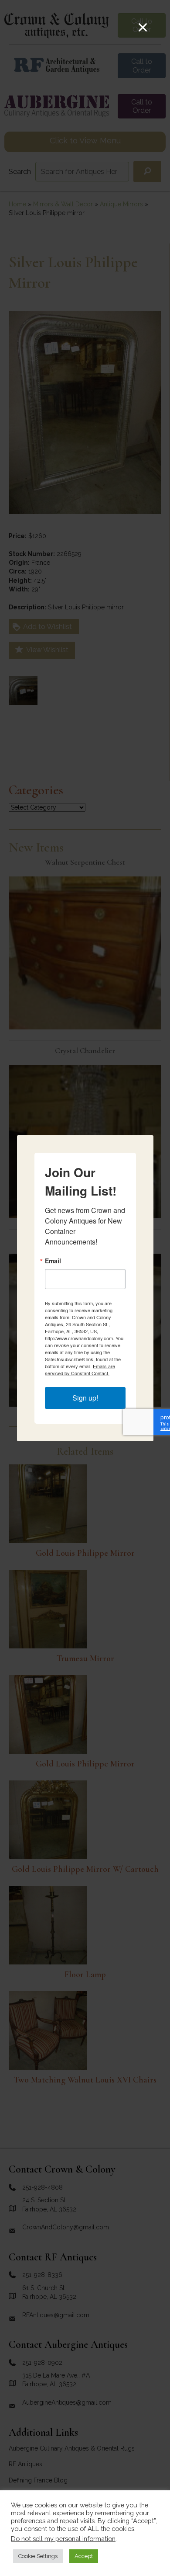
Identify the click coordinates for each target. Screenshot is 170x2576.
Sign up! (85, 1398)
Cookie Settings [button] (38, 2556)
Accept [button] (84, 2556)
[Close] (143, 27)
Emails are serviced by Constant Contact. (80, 1370)
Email (53, 1261)
